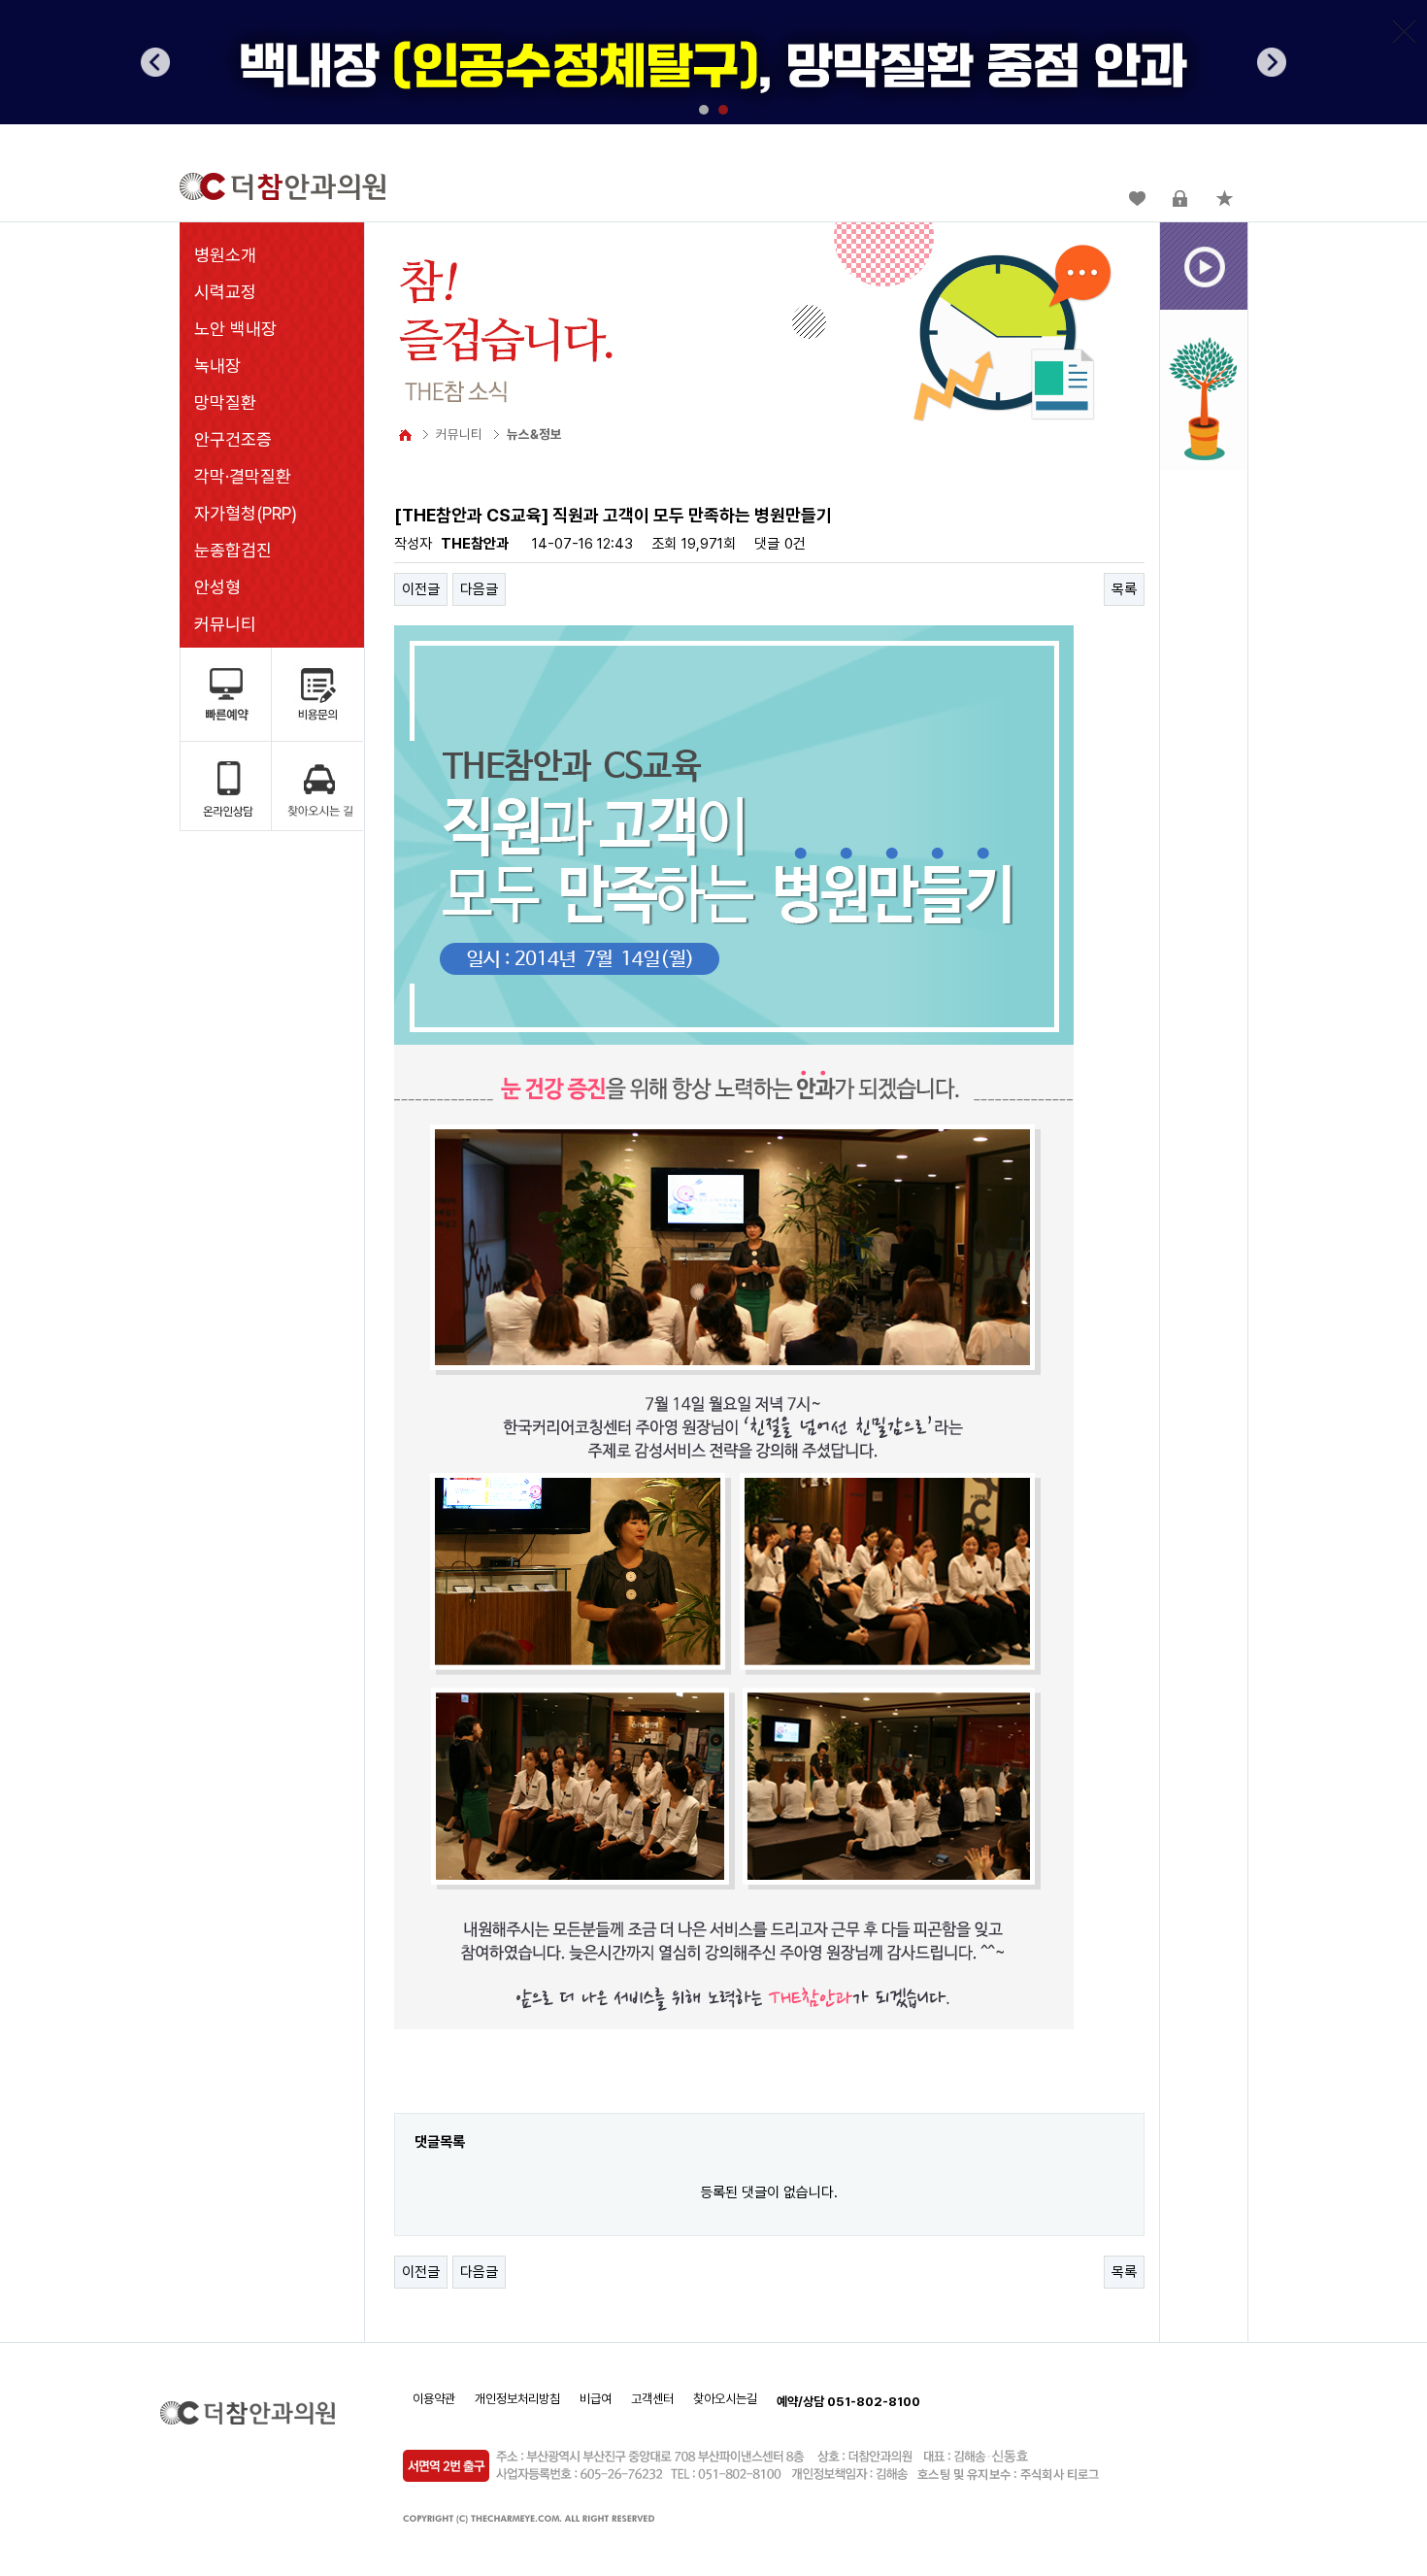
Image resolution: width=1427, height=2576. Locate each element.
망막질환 (225, 402)
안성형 (217, 587)
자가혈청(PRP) (246, 513)
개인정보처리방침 (517, 2399)
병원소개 (225, 255)
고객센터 (652, 2399)
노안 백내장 (235, 329)
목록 (1124, 589)
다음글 (479, 589)
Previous (155, 62)
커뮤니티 (225, 624)
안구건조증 (233, 439)
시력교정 (225, 292)
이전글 (421, 589)
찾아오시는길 (725, 2399)
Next (1272, 62)
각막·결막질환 (243, 476)
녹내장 (217, 366)
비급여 (596, 2399)
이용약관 (434, 2399)
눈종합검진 (233, 550)
